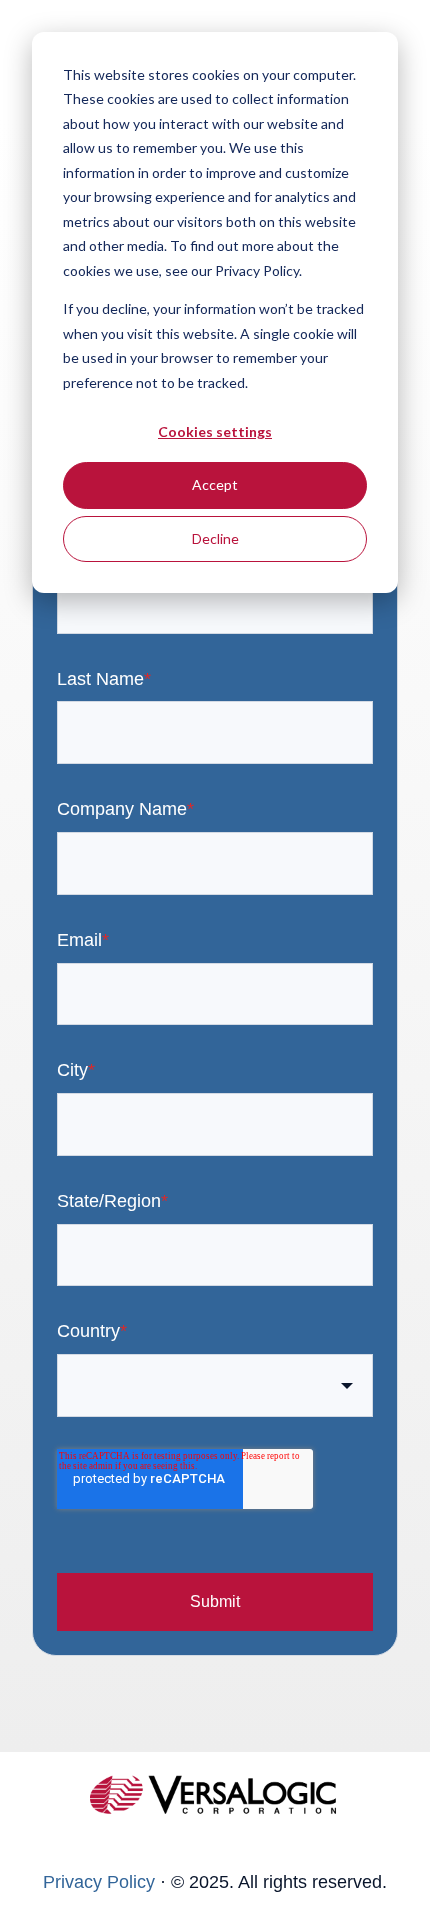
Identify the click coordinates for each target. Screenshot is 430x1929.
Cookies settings (215, 431)
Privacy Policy (99, 1882)
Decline (215, 538)
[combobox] (215, 1385)
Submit (215, 1601)
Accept (215, 484)
